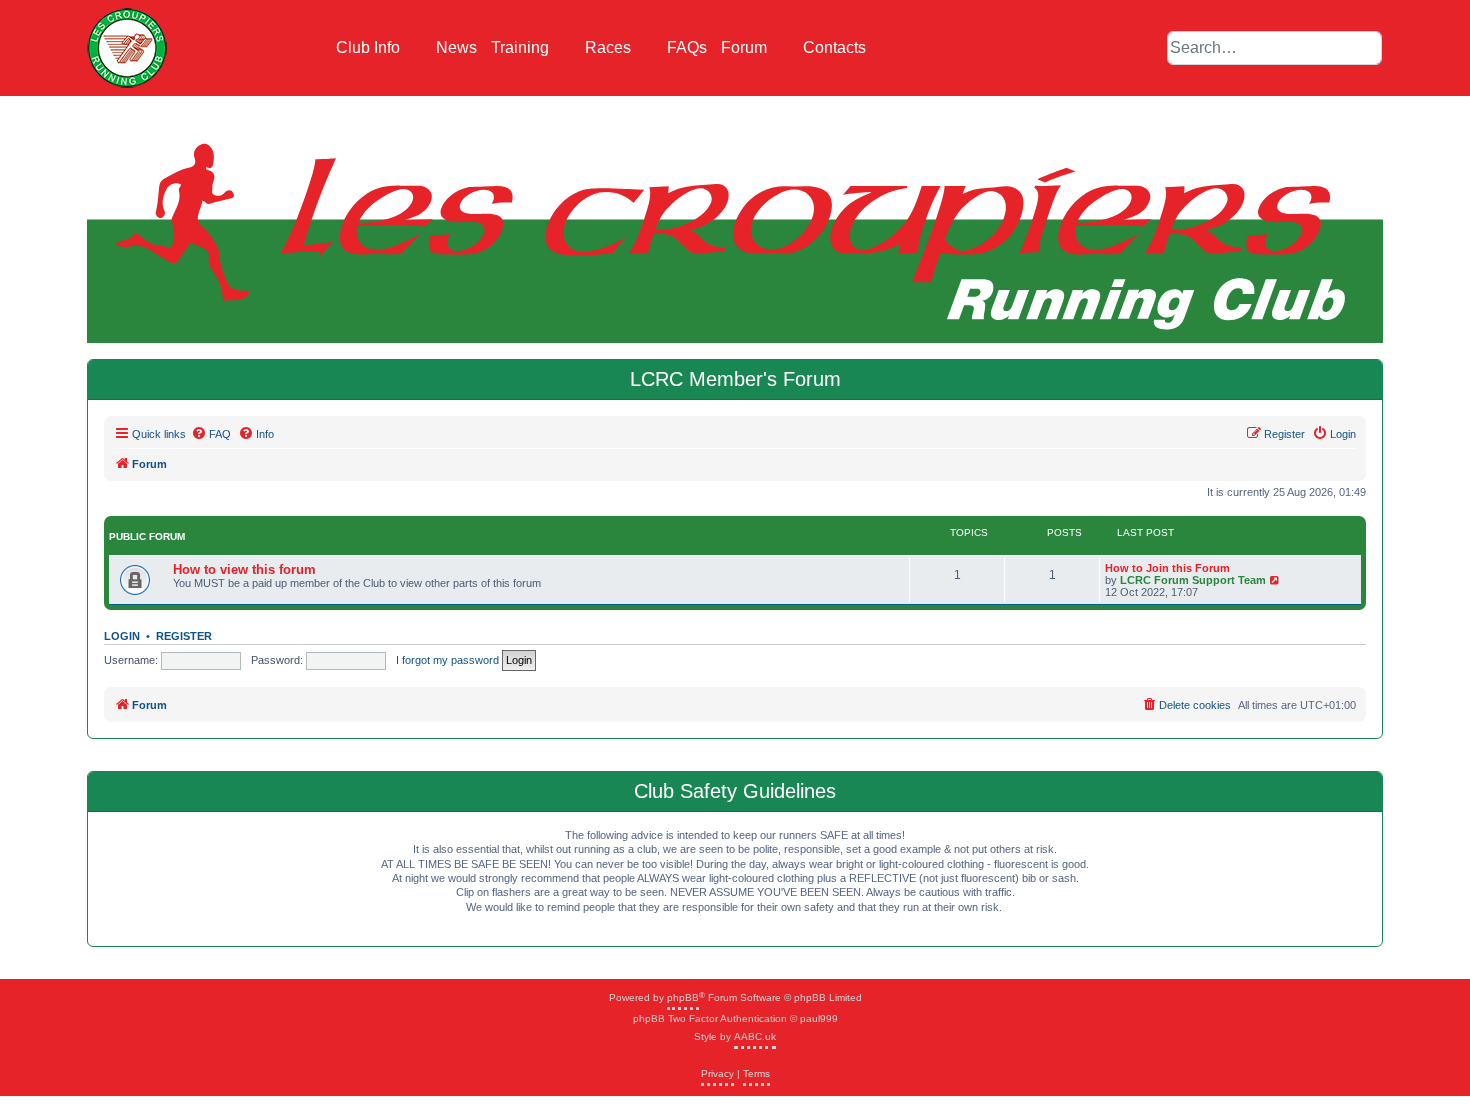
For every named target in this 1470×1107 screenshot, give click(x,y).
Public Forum (147, 536)
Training (522, 47)
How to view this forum (244, 569)
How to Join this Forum (1167, 568)
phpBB (683, 997)
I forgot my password (447, 660)
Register (184, 636)
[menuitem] (211, 434)
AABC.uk (755, 1036)
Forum (746, 47)
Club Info (370, 47)
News (456, 47)
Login (122, 636)
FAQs (687, 47)
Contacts (834, 47)
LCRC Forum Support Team (1193, 580)
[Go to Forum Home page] (127, 48)
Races (610, 47)
